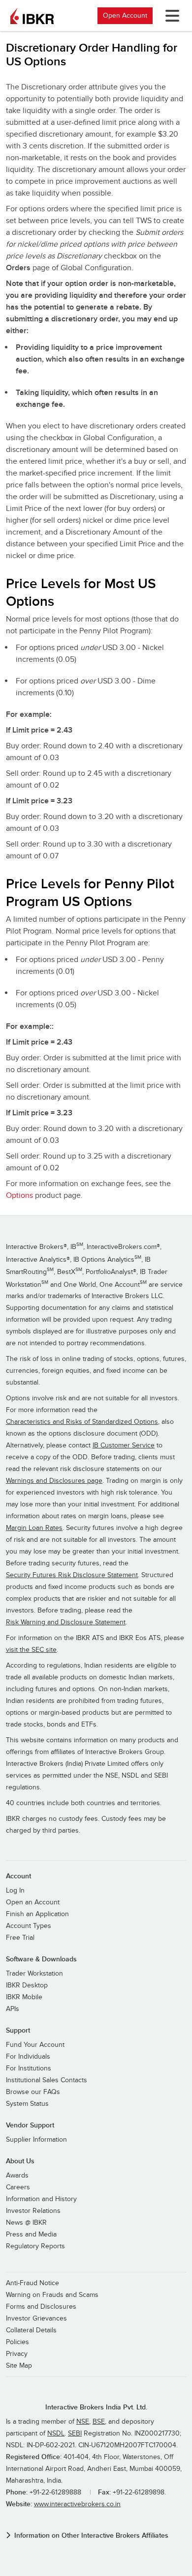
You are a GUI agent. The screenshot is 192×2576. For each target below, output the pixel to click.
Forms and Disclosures (41, 2307)
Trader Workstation (34, 1974)
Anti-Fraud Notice (32, 2283)
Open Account (125, 15)
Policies (17, 2342)
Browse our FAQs (33, 2092)
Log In (15, 1891)
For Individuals (28, 2057)
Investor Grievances (36, 2319)
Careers (18, 2187)
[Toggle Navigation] (170, 16)
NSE (83, 2422)
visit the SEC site (31, 1650)
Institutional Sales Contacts (47, 2080)
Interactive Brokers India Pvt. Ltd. (96, 2407)
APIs (13, 2009)
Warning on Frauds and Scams (52, 2295)
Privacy (17, 2354)
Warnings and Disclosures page (54, 1481)
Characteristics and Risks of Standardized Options (82, 1422)
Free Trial (20, 1938)
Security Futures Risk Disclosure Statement (72, 1575)
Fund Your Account (35, 2045)
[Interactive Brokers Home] (32, 16)
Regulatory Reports (35, 2246)
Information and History (41, 2199)
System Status (27, 2104)
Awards (17, 2176)
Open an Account (33, 1902)
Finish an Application (37, 1914)
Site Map (19, 2366)
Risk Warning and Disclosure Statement (66, 1622)
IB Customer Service (124, 1445)
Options (19, 1195)
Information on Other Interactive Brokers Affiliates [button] (91, 2535)
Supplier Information (36, 2140)
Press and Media (31, 2235)
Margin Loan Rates (34, 1528)
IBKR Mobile (24, 1997)
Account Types (29, 1926)
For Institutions (29, 2068)
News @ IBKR (26, 2223)
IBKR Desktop (27, 1985)
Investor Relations (33, 2211)
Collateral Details (31, 2330)
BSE (99, 2422)
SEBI (75, 2434)
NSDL (56, 2434)
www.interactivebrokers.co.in (77, 2504)
